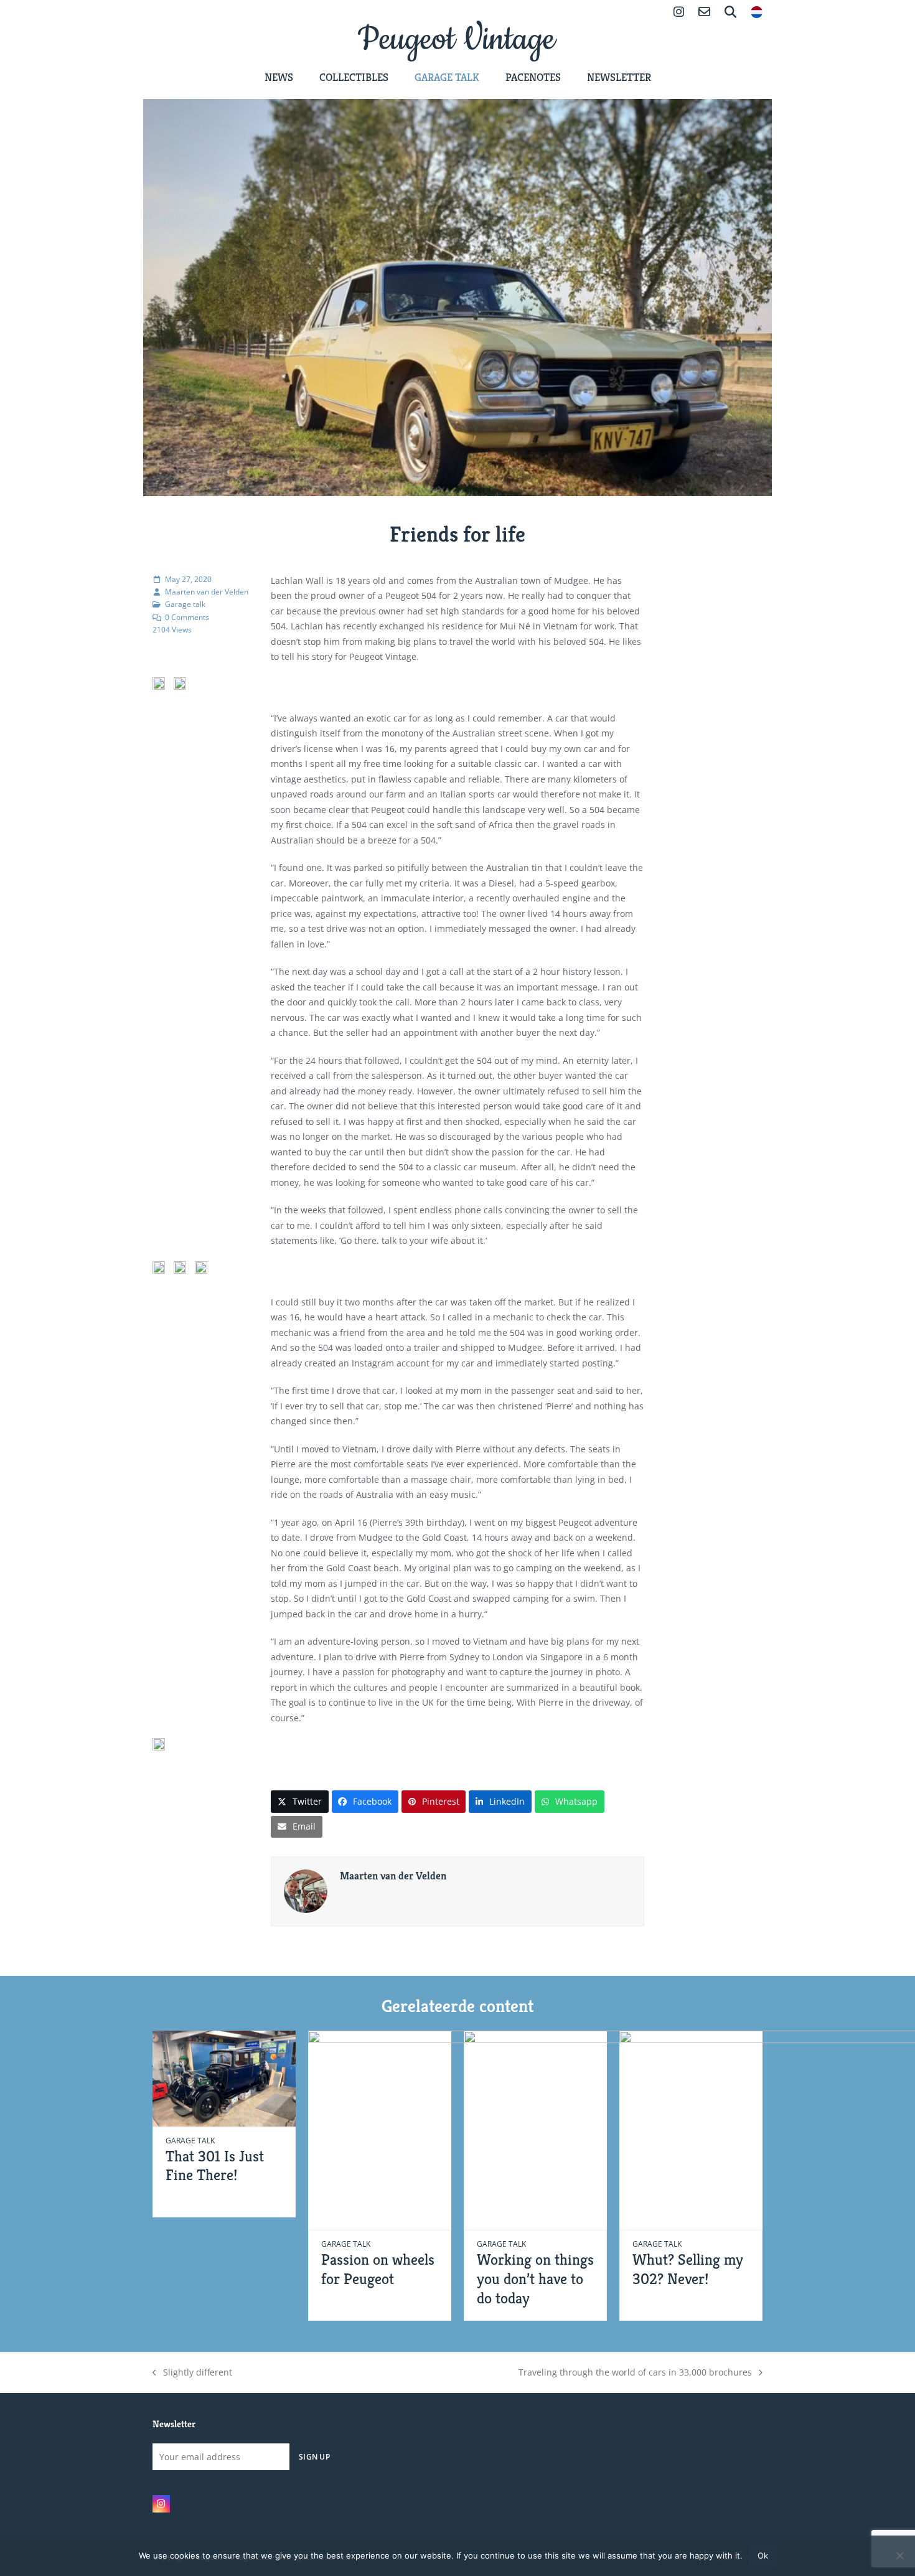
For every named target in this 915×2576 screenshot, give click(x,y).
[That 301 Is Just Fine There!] (224, 2078)
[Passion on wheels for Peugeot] (457, 2129)
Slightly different (192, 2373)
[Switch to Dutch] (757, 13)
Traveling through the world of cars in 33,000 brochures (635, 2373)
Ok (763, 2555)
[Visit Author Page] (306, 1890)
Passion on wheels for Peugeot (378, 2269)
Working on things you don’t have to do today (535, 2278)
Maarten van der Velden (207, 592)
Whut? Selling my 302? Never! (688, 2269)
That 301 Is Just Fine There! (215, 2166)
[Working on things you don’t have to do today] (613, 2129)
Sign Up (314, 2456)
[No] (899, 2555)
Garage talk (185, 604)
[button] (300, 1801)
